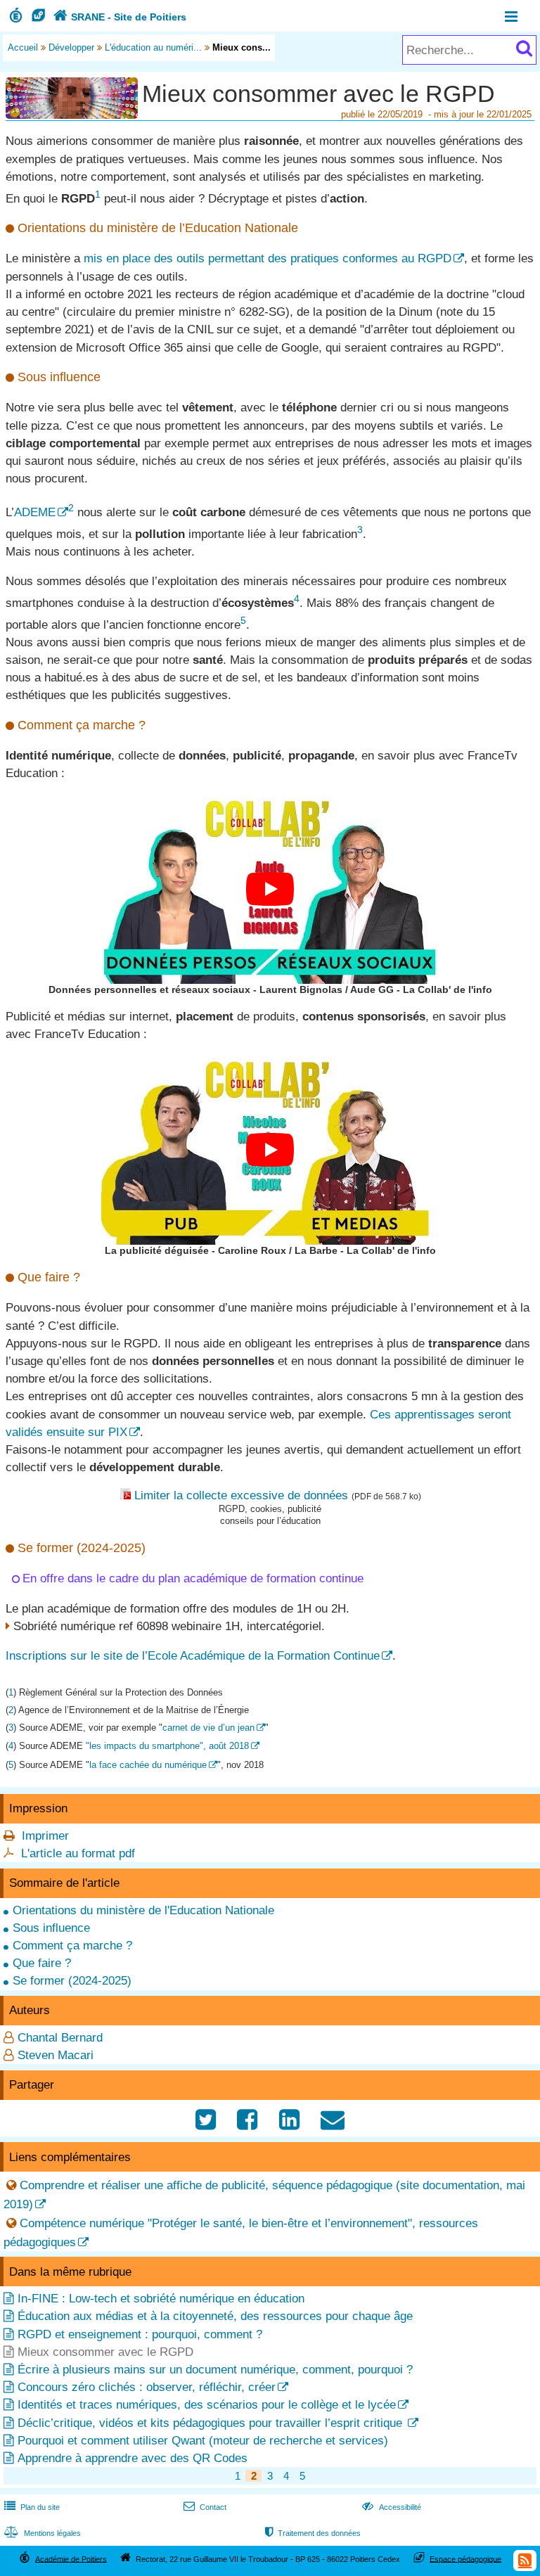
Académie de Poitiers (71, 2558)
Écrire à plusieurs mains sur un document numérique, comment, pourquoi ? (215, 2370)
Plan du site (32, 2507)
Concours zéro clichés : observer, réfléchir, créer (147, 2387)
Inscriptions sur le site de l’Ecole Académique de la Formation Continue (193, 1656)
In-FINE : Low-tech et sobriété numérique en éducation (161, 2299)
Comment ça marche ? (72, 1946)
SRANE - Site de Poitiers (120, 17)
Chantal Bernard (60, 2038)
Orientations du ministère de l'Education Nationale (143, 1910)
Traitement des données (313, 2533)
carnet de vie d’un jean (208, 1728)
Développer (71, 47)
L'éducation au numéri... (153, 47)
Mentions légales (43, 2533)
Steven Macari (56, 2055)
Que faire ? (42, 1963)
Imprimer (45, 1836)
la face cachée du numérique (148, 1765)
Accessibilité (391, 2507)
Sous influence (51, 1928)
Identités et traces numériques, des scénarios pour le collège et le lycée (207, 2405)
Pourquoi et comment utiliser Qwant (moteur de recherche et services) (203, 2441)
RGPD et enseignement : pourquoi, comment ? (140, 2334)
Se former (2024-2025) (72, 1981)
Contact (205, 2507)
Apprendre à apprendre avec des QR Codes (133, 2458)
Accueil (23, 47)
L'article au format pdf (78, 1853)
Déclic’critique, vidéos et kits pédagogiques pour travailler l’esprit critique (212, 2423)
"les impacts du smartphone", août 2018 (167, 1746)
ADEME (35, 512)
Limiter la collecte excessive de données (241, 1495)
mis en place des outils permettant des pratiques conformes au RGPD (268, 258)
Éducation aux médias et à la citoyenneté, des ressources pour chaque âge (215, 2316)
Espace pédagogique (465, 2558)
